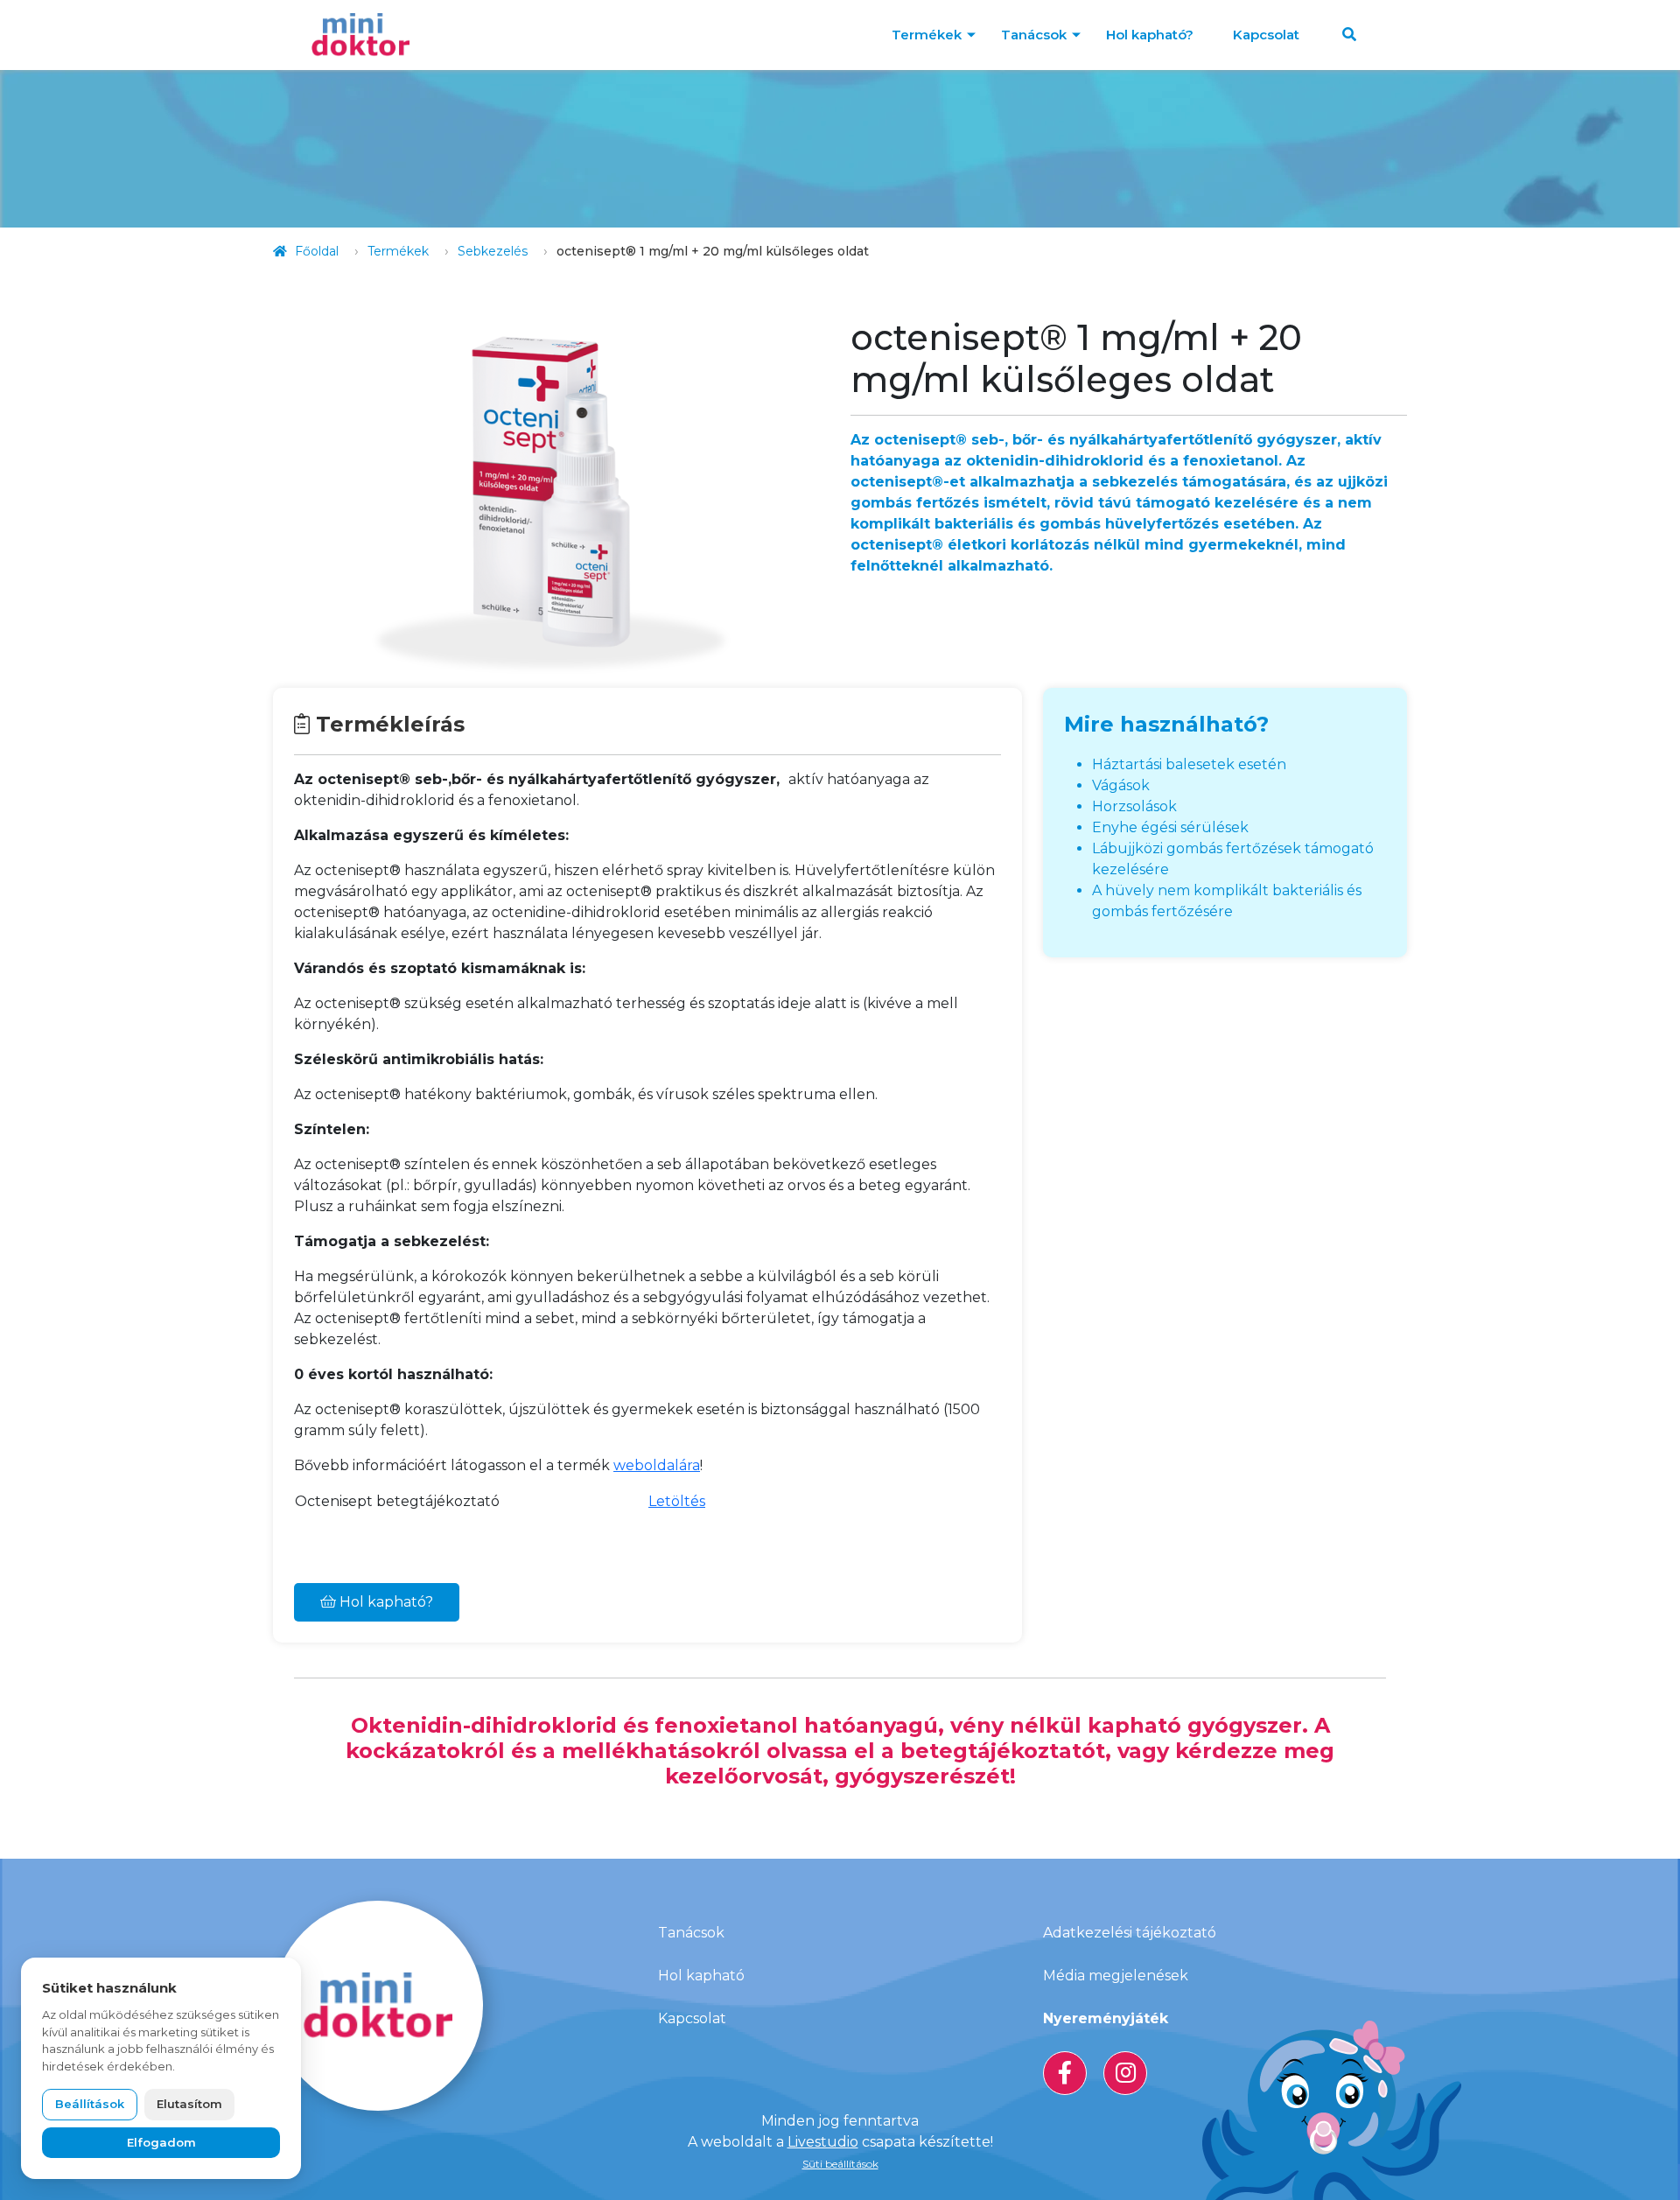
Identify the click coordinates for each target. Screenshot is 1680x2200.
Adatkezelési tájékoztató (1130, 1933)
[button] (1349, 35)
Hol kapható (701, 1976)
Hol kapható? (1150, 35)
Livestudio (823, 2142)
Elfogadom (161, 2142)
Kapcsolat (1266, 35)
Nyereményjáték (1106, 2018)
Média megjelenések (1116, 1976)
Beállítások (90, 2104)
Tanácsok (1034, 35)
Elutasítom (189, 2104)
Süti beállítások (840, 2164)
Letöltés (677, 1501)
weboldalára (657, 1465)
